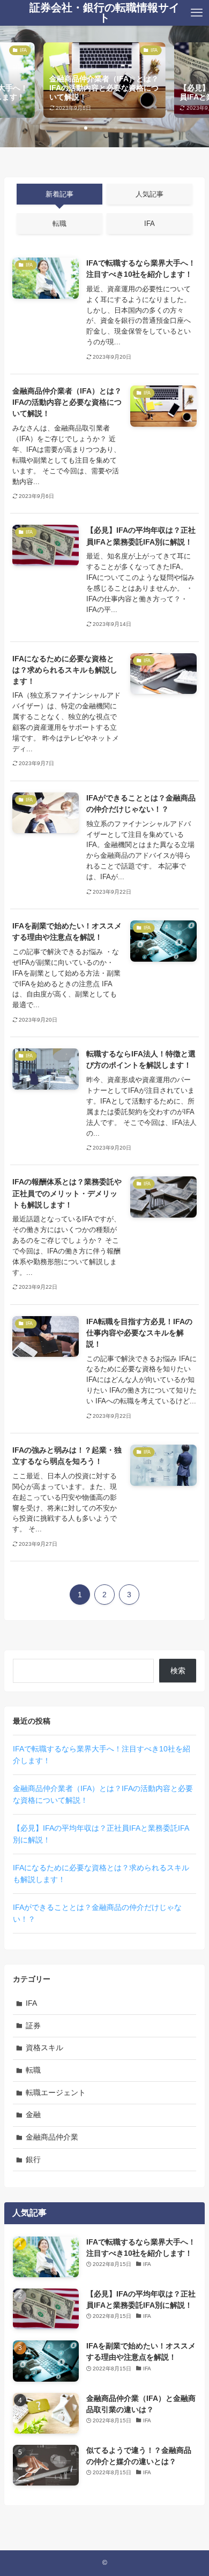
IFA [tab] (150, 224)
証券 (33, 2026)
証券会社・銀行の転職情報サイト (104, 13)
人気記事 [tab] (150, 194)
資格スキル (44, 2048)
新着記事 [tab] (59, 194)
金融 (33, 2114)
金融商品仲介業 (52, 2137)
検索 (178, 1671)
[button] (78, 128)
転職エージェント (56, 2092)
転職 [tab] (59, 224)
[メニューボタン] (197, 13)
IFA (31, 2003)
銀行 (33, 2159)
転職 (33, 2070)
